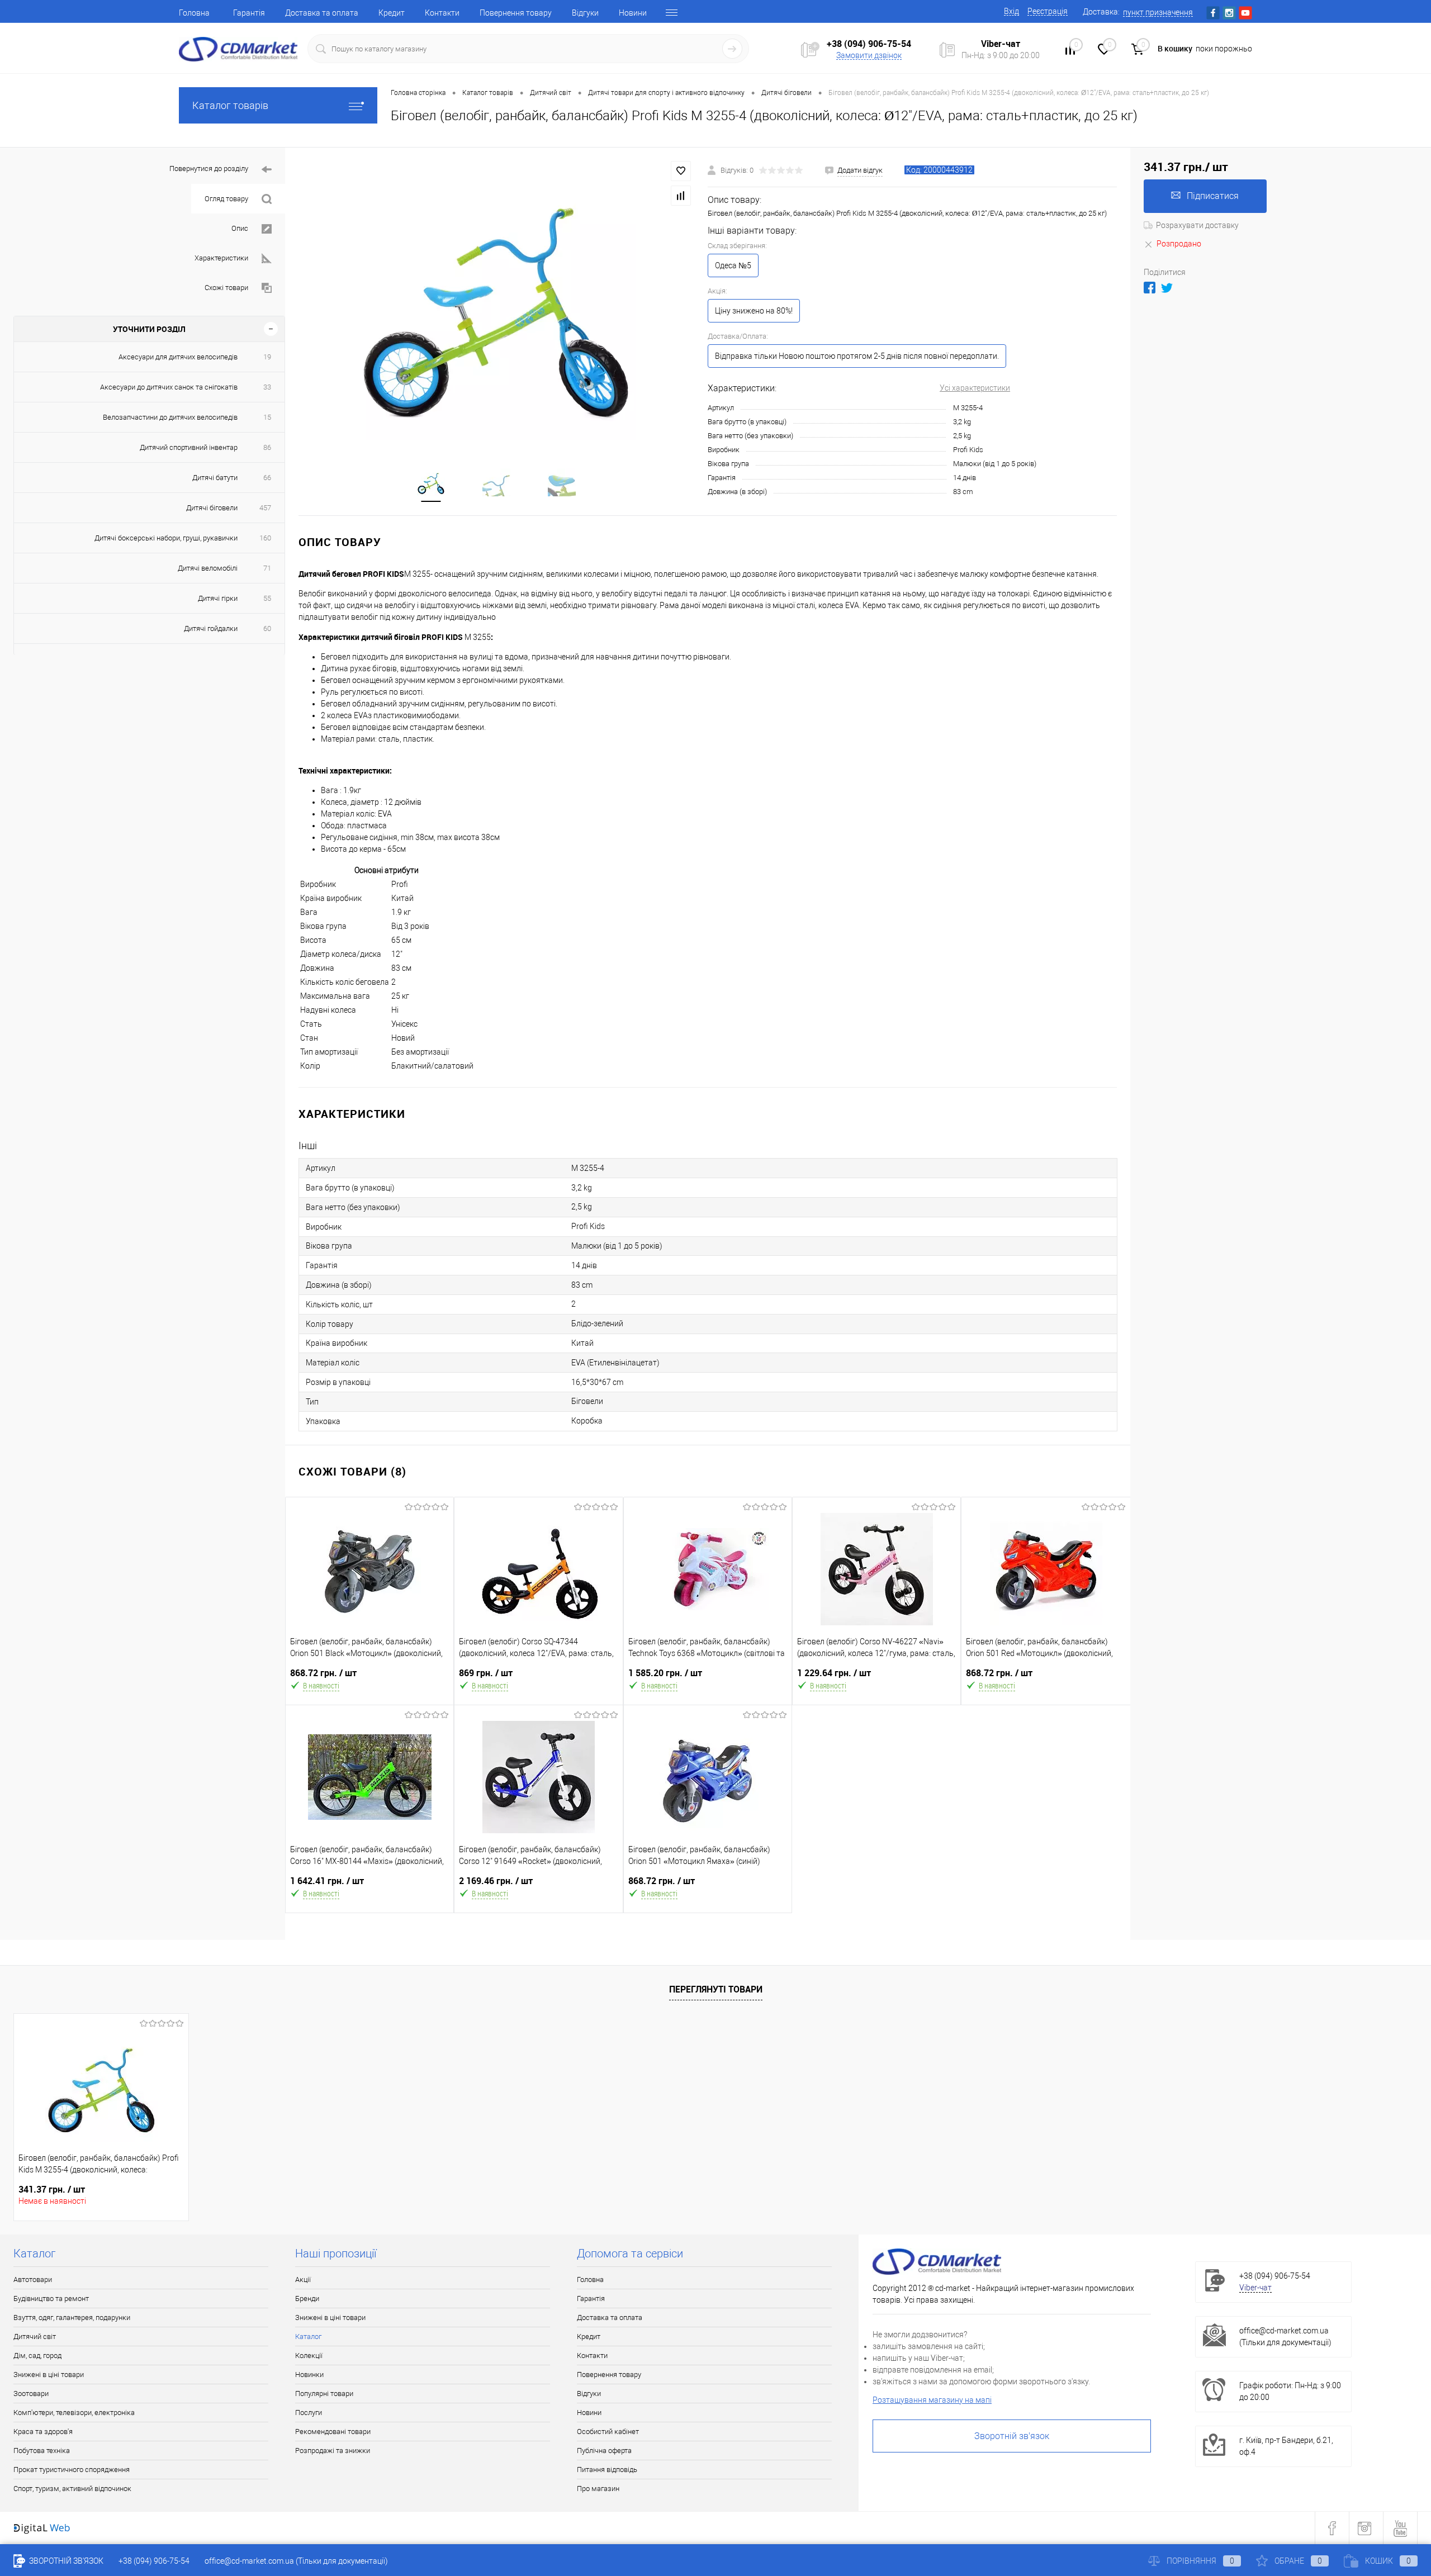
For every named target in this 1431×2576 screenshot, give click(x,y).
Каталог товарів (230, 105)
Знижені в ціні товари (49, 2375)
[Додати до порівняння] (681, 196)
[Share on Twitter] (1167, 288)
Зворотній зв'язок (1012, 2436)
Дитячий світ (35, 2337)
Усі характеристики (975, 388)
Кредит (392, 13)
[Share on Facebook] (1150, 288)
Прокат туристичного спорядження (72, 2470)
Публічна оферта (604, 2451)
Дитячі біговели (212, 508)
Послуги (309, 2413)
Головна (194, 13)
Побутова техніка (42, 2451)
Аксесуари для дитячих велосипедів (178, 357)
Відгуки (585, 13)
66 (267, 478)
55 (267, 598)
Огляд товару (226, 199)
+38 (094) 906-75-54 (869, 44)
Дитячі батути (215, 478)
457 (265, 508)
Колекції (309, 2356)
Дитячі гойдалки (211, 628)
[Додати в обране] (681, 171)
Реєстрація (1048, 11)
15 (267, 417)
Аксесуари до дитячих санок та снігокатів (169, 387)
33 (267, 387)
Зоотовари (31, 2394)
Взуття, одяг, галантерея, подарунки (72, 2318)
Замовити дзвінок (869, 55)
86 (267, 447)
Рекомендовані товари (333, 2432)
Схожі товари (226, 288)
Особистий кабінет (608, 2432)
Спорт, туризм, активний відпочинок (72, 2489)
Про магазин (598, 2489)
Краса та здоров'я (43, 2432)
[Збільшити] (496, 301)
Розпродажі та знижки (333, 2451)
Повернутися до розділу (209, 169)
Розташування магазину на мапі (932, 2400)
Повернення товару (516, 13)
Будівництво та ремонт (51, 2299)
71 (267, 568)
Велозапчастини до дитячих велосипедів (170, 417)
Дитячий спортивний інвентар (189, 447)
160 (265, 538)
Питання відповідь (607, 2470)
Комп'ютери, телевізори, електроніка (74, 2413)
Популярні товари (324, 2394)
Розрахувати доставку (1197, 225)
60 (267, 628)
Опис (240, 228)
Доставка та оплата (322, 13)
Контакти (442, 13)
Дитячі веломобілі (208, 568)
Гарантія (249, 13)
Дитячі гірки (218, 598)
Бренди (307, 2299)
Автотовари (33, 2280)
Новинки (309, 2375)
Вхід (1011, 11)
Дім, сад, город (37, 2356)
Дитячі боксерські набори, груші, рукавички (166, 538)
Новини (633, 13)
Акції (303, 2280)
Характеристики (221, 258)
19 (267, 357)
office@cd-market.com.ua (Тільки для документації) (296, 2561)
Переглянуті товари (716, 1989)
